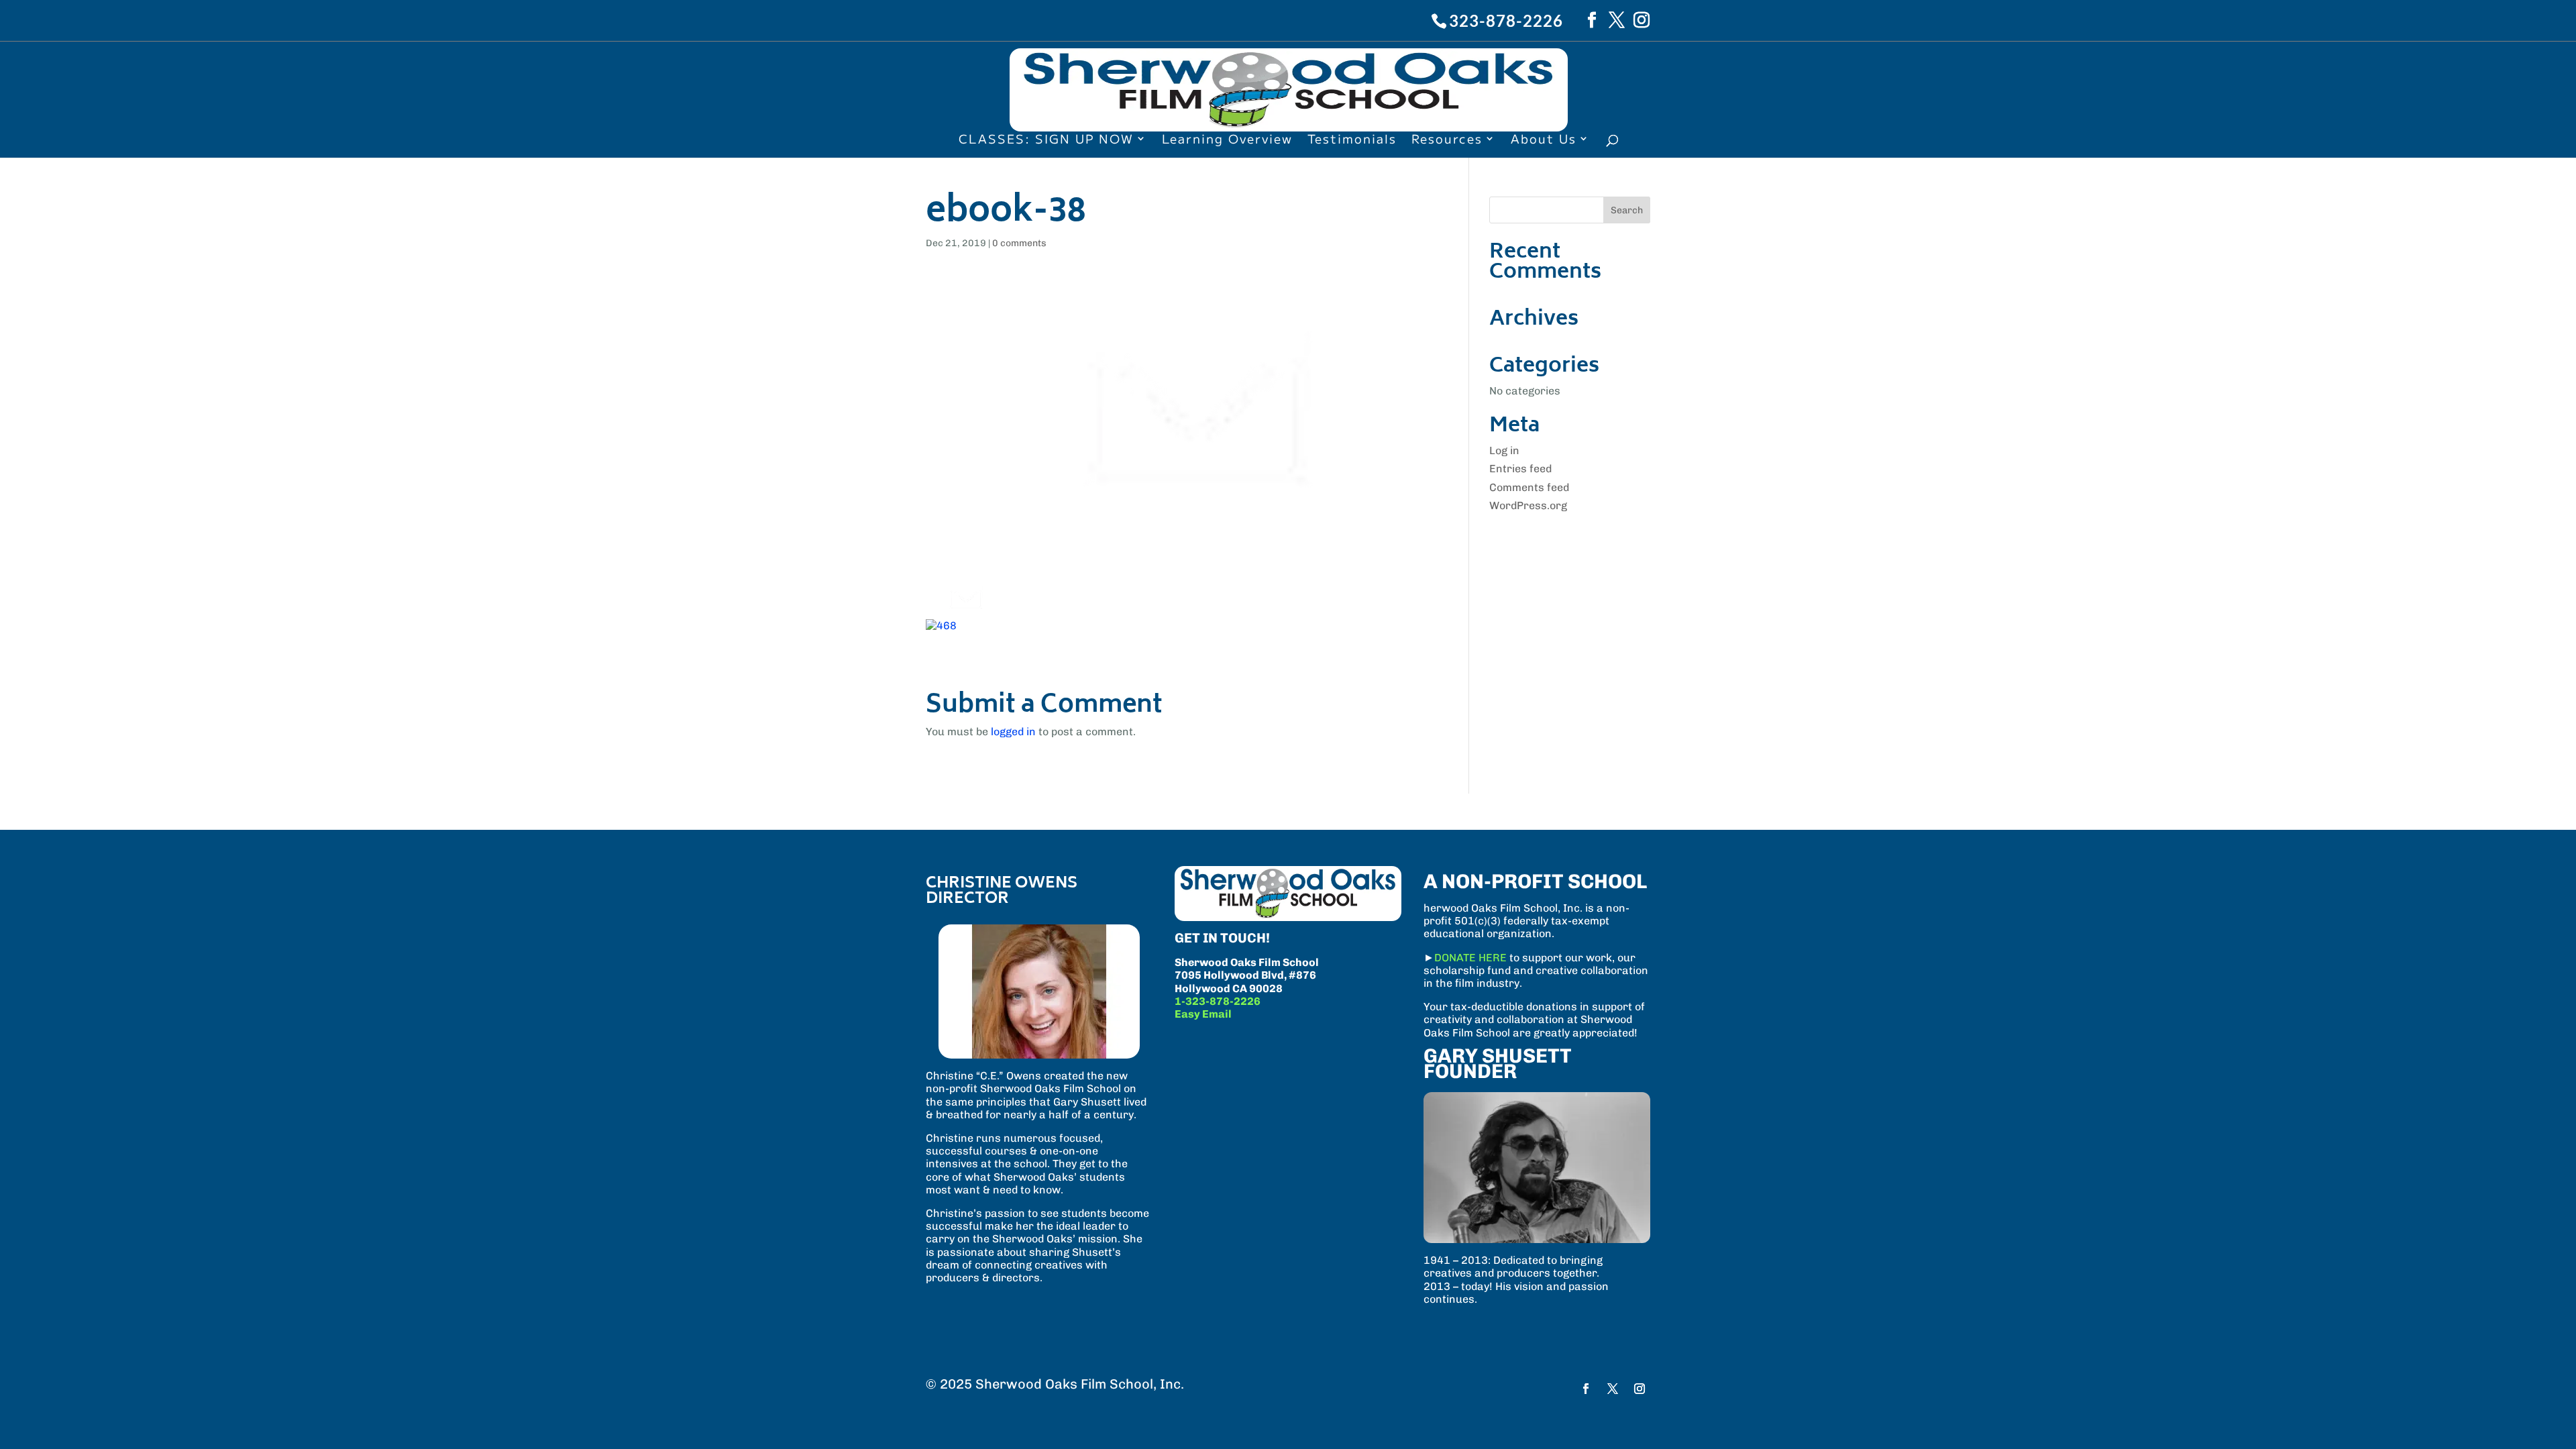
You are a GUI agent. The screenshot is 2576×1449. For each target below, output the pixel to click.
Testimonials (1352, 140)
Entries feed (1520, 469)
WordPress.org (1528, 505)
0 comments (1019, 243)
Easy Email (1203, 1014)
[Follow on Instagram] (1640, 1389)
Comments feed (1529, 487)
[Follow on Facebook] (1586, 1389)
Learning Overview (1227, 140)
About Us (1544, 140)
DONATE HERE (1470, 958)
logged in (1013, 732)
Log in (1504, 450)
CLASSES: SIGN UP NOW (1046, 140)
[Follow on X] (1613, 1389)
